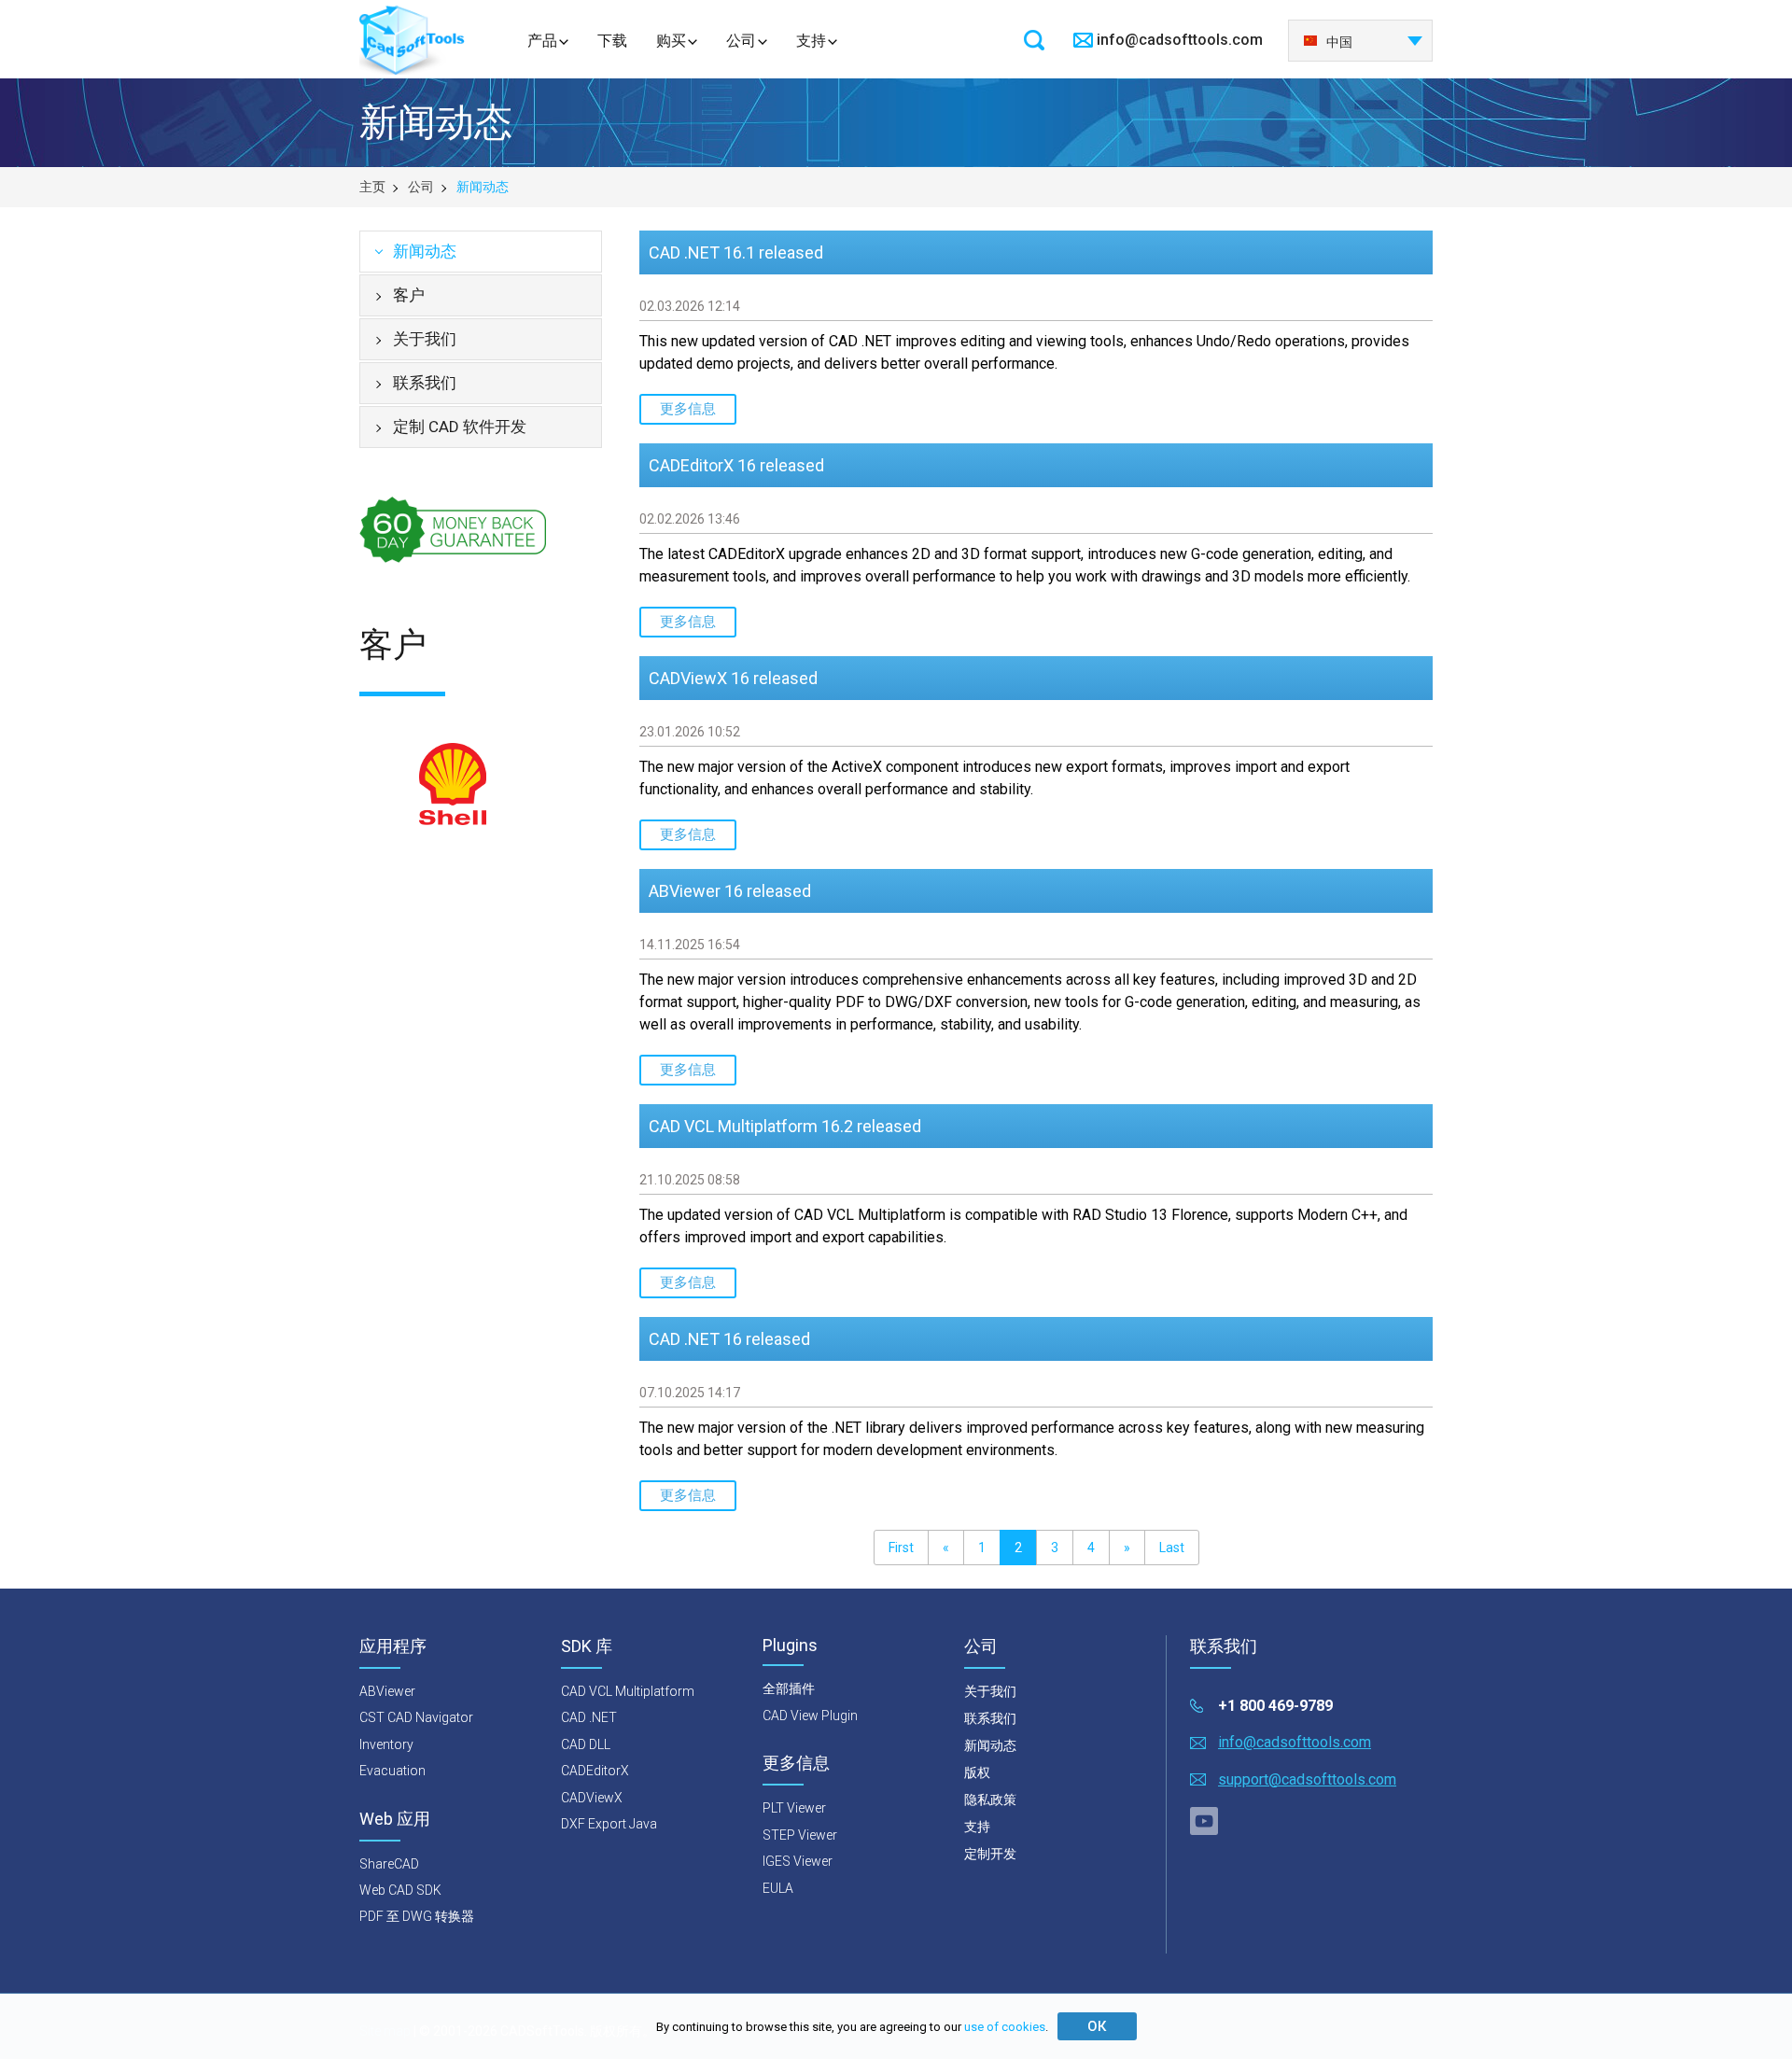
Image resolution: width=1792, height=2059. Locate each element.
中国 (1339, 42)
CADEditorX (595, 1771)
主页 (372, 187)
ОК (1097, 2026)
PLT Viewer (794, 1808)
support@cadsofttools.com (1307, 1779)
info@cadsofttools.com (1180, 40)
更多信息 (688, 409)
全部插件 (789, 1688)
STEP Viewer (800, 1835)
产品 (542, 41)
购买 (671, 41)
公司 (741, 41)
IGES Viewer (798, 1861)
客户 (409, 295)
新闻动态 (425, 251)
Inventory (386, 1744)
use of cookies (1005, 2027)
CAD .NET (589, 1717)
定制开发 (990, 1854)
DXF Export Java (609, 1824)
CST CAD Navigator (416, 1717)
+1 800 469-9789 (1275, 1706)
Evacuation (392, 1771)
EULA (778, 1888)
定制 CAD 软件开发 (460, 427)
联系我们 (425, 383)
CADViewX (592, 1798)
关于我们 (425, 339)
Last (1172, 1548)
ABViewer (387, 1691)
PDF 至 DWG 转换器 (417, 1916)
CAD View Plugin (810, 1716)
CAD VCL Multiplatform (628, 1691)
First (901, 1548)
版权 (977, 1772)
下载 (612, 41)
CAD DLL (586, 1744)
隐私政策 (990, 1800)
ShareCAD (389, 1864)
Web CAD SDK (400, 1890)
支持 (811, 41)
